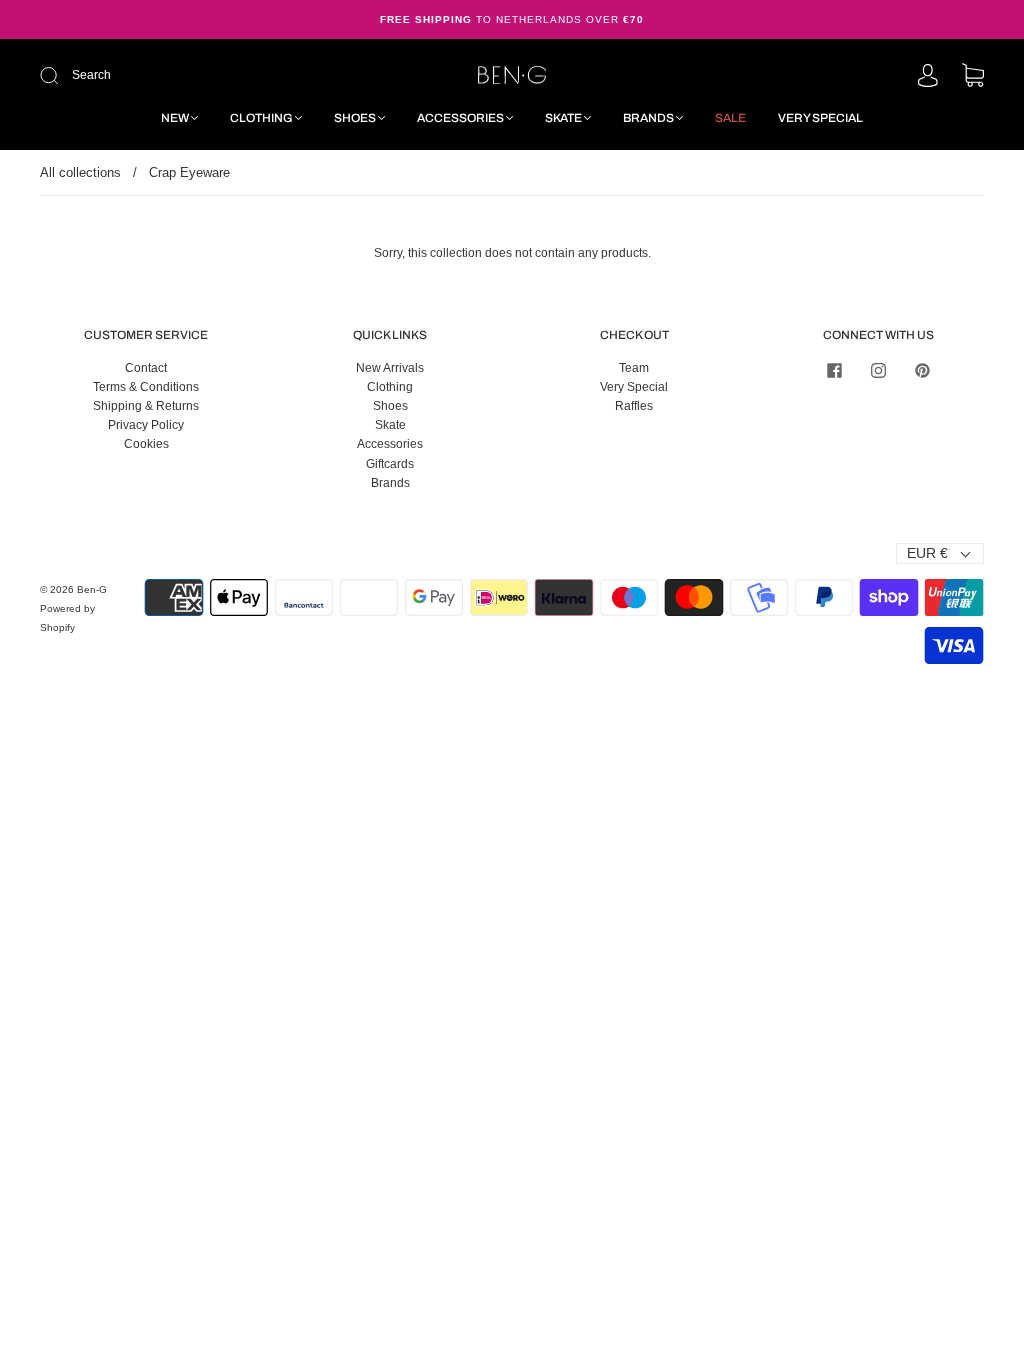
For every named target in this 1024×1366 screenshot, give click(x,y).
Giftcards (390, 464)
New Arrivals (390, 368)
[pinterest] (922, 371)
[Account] (928, 77)
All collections (80, 172)
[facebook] (834, 371)
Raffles (634, 406)
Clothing (261, 118)
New (175, 118)
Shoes (355, 118)
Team (634, 368)
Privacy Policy (146, 425)
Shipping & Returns (146, 406)
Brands (648, 118)
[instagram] (878, 371)
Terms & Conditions (146, 387)
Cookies (146, 444)
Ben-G (92, 589)
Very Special (820, 118)
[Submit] (183, 75)
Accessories (460, 118)
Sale (730, 118)
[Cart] (973, 77)
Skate (563, 118)
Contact (146, 368)
